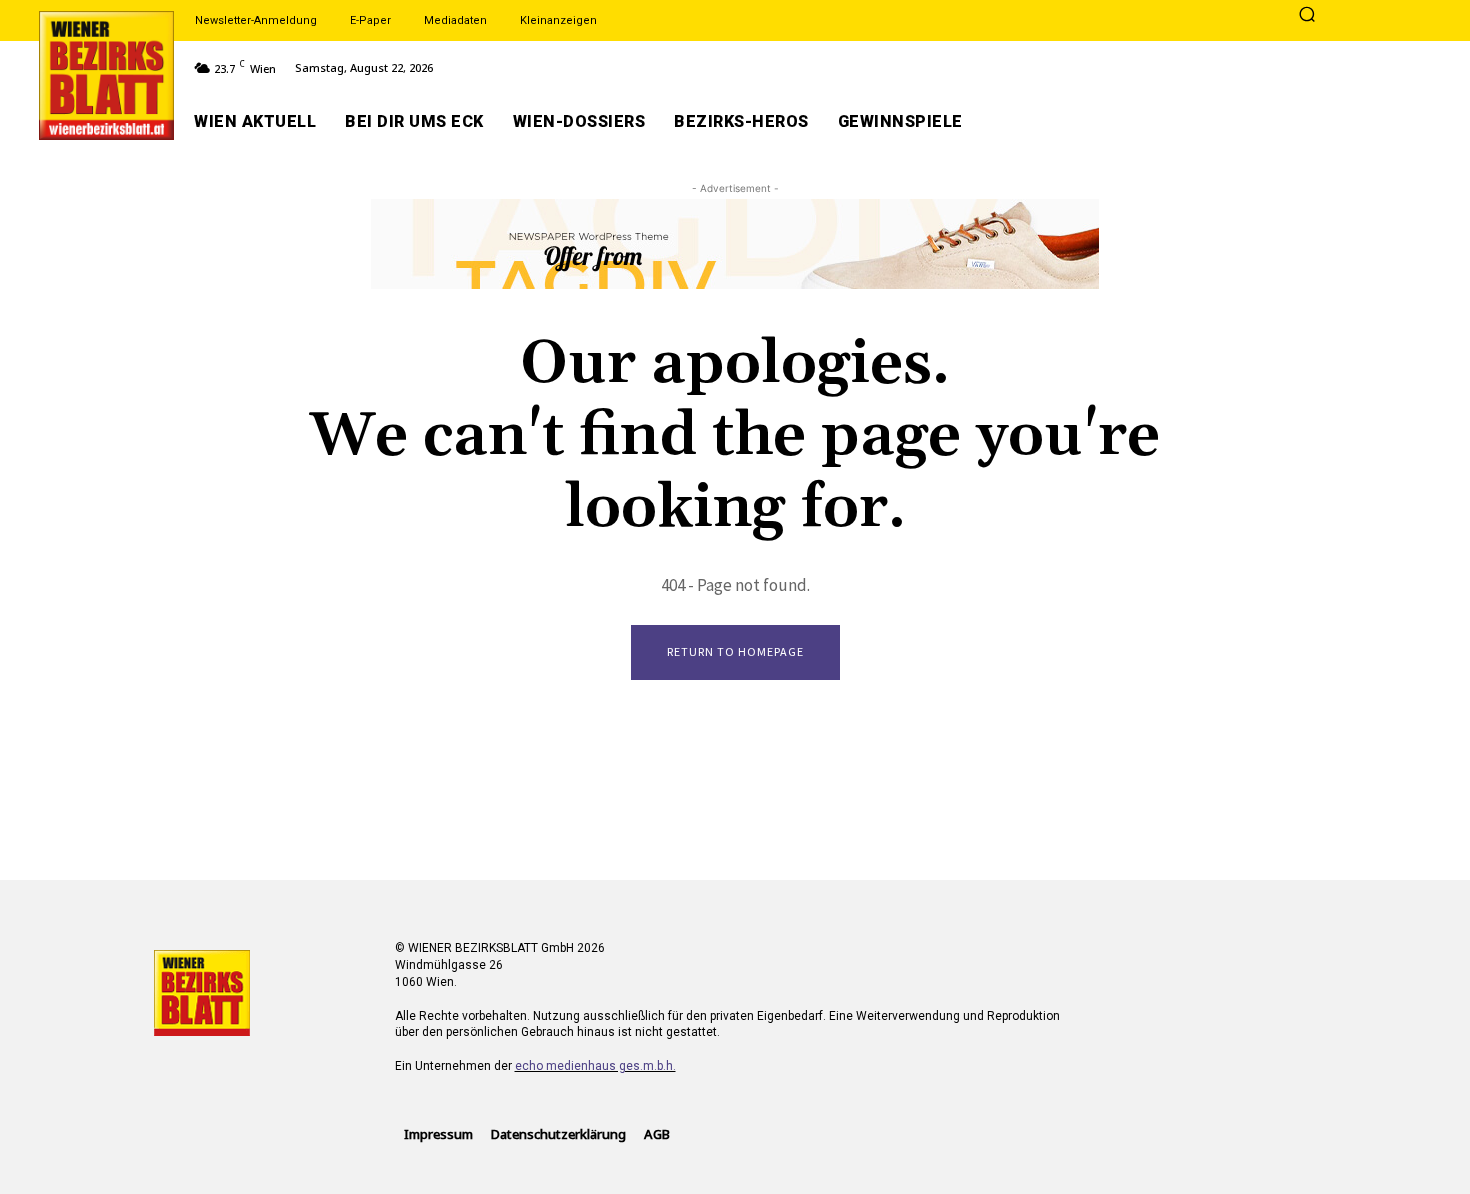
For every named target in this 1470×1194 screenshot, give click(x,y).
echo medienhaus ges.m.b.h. (595, 1066)
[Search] (1307, 16)
